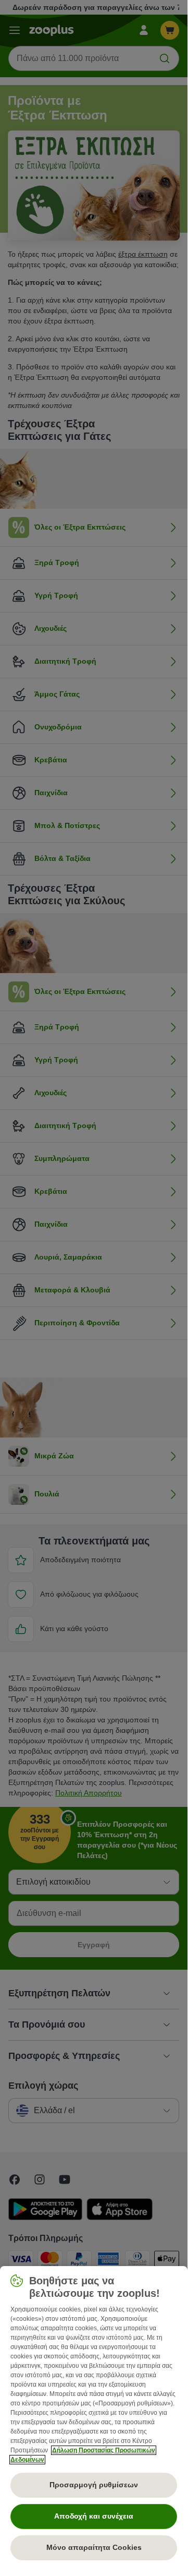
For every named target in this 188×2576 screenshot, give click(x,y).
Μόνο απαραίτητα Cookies (94, 2547)
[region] (94, 2417)
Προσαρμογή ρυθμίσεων (94, 2485)
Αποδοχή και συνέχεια (94, 2516)
